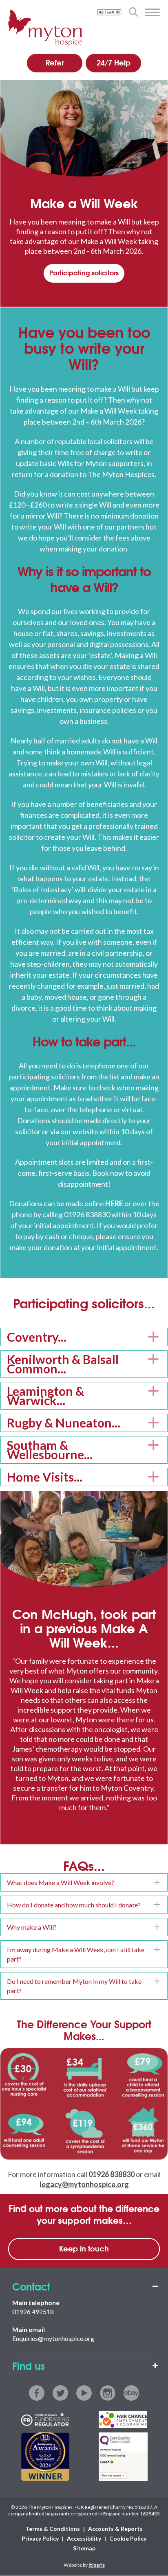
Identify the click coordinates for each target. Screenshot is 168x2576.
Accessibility (84, 2539)
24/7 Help (114, 62)
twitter (60, 2393)
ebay (131, 2393)
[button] (84, 1337)
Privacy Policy (40, 2539)
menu (152, 13)
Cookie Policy (128, 2539)
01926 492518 (33, 2311)
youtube (84, 2393)
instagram (108, 2393)
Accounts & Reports (115, 2529)
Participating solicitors (84, 272)
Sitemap (84, 2549)
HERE (114, 1203)
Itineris (97, 2565)
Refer (55, 62)
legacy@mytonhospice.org (84, 2184)
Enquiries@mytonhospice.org (53, 2338)
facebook (37, 2393)
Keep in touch (84, 2248)
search (133, 12)
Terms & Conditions (53, 2529)
